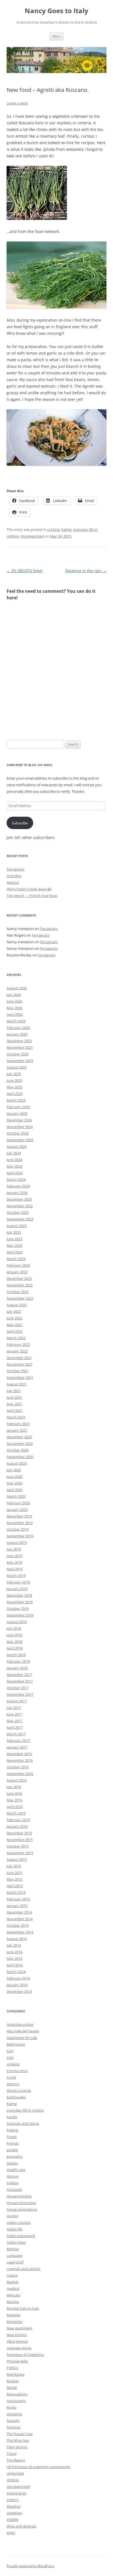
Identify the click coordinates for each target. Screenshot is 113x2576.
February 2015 (18, 1899)
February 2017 (18, 1741)
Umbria (13, 2480)
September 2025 (20, 1061)
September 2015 (20, 1853)
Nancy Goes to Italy (56, 11)
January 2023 (17, 1272)
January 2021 (17, 1430)
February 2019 (18, 1582)
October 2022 (18, 1292)
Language (15, 2256)
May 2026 (14, 1008)
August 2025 (17, 1067)
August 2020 (17, 1463)
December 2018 (19, 1595)
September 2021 (20, 1378)
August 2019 (17, 1543)
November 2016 (20, 1760)
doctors (13, 2084)
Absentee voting (20, 2024)
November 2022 (20, 1285)
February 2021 (18, 1424)
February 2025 (18, 1107)
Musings (13, 2315)
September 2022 (20, 1298)
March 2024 (16, 1179)
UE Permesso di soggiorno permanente (38, 2467)
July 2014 (14, 1945)
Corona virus (17, 2071)
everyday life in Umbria (25, 2110)
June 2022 (14, 1318)
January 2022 (17, 1351)
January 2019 (17, 1589)
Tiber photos (17, 2447)
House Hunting (19, 2196)
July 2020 (14, 1470)
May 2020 (14, 1483)
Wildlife (12, 2520)
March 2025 (16, 1100)
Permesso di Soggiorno (25, 2355)
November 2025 (20, 1047)
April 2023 (15, 1252)
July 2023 (14, 1232)
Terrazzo (14, 2427)
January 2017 (17, 1747)
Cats (10, 2057)
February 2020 (18, 1503)
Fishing (12, 2130)
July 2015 (14, 1866)
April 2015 (15, 1886)
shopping (14, 2414)
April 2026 (15, 1014)
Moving (13, 2302)
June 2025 (14, 1080)
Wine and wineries (21, 2526)
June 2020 (14, 1477)
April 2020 (15, 1490)
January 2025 (17, 1113)
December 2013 (19, 1991)
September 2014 (20, 1932)
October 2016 (18, 1767)
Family (12, 2117)
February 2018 (18, 1661)
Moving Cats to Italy (23, 2308)
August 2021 (17, 1384)
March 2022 (16, 1338)
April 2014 (15, 1965)
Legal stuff (15, 2262)
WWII (11, 2533)
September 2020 (20, 1457)
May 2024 (14, 1166)
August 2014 (17, 1939)
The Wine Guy (18, 2440)
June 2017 (14, 1714)
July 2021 (14, 1391)
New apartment (19, 2328)
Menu (56, 36)
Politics (12, 2368)
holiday (13, 2183)
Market (12, 2282)
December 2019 (19, 1516)
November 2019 (20, 1523)
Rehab (12, 2388)
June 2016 (14, 1793)
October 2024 (18, 1133)
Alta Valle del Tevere (23, 2031)
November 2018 (20, 1602)
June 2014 (14, 1952)
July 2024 (14, 1153)
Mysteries (15, 2322)
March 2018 (16, 1655)
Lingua (12, 2275)
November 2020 (20, 1444)
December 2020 (19, 1437)
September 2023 (20, 1219)
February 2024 (18, 1186)
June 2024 (14, 1160)
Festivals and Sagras (23, 2124)
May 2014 (14, 1958)
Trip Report (16, 2460)
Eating (67, 530)
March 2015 (16, 1892)
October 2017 (18, 1688)
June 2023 (14, 1239)
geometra (15, 2157)
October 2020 (18, 1450)
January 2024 (17, 1193)
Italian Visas (16, 2242)
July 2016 (14, 1787)
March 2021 (16, 1417)
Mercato (13, 2295)
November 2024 (20, 1127)
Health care (16, 2170)
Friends (13, 2143)
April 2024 (15, 1173)
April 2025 (15, 1094)
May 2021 (14, 1404)
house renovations (22, 2209)
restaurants (16, 2401)
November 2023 (20, 1206)
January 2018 (17, 1668)
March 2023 (16, 1259)
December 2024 (19, 1120)
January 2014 (17, 1985)
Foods (12, 2137)
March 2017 (16, 1734)
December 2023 (19, 1199)
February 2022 (18, 1345)
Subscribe (20, 823)
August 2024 (17, 1146)
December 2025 (19, 1041)
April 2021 (15, 1411)
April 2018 (15, 1648)
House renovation (21, 2203)
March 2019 (16, 1576)
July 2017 (14, 1708)
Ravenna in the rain (86, 571)
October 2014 (18, 1925)
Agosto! (13, 882)
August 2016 (17, 1780)
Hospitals (14, 2190)
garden (12, 2150)
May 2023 (14, 1246)
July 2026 (14, 995)
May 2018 (14, 1642)
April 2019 (15, 1569)
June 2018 (14, 1635)
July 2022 (14, 1312)
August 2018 (17, 1622)
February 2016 (18, 1820)
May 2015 (14, 1879)
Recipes (13, 2381)
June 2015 (14, 1873)
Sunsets (13, 2421)
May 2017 (14, 1721)
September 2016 (20, 1774)
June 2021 (14, 1397)
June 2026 (14, 1001)
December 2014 (19, 1912)
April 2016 (15, 1807)
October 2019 (18, 1529)
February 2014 (18, 1978)
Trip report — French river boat (32, 896)
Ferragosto (15, 869)
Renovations (17, 2394)
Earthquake (16, 2097)
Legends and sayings (23, 2269)
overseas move (19, 2348)
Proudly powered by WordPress (30, 2566)
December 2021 (19, 1358)
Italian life (14, 2229)
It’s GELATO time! (25, 571)
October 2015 (18, 1846)
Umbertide (15, 2473)
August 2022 (17, 1305)
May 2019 (14, 1562)
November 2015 (20, 1840)
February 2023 (18, 1265)
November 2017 (20, 1681)
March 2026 (16, 1021)
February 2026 (18, 1028)
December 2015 (19, 1833)
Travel (12, 2454)
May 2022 (14, 1325)
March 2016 (16, 1813)
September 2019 (20, 1536)
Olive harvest (17, 2341)
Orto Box (14, 876)
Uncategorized (32, 536)
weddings (14, 2513)
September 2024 (20, 1140)
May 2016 (14, 1800)
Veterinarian (17, 2493)
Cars (10, 2051)
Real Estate (15, 2374)
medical (13, 2289)
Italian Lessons (19, 2223)
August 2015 (17, 1859)
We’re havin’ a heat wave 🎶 (29, 889)
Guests (12, 2163)
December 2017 (19, 1675)
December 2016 (19, 1754)
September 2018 (20, 1615)
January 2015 (17, 1906)
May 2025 (14, 1087)
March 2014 (16, 1972)
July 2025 (14, 1074)
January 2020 (17, 1510)
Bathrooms (16, 2044)
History (13, 2176)
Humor (12, 2216)
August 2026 (17, 988)
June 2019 (14, 1556)
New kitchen (17, 2335)
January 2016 (17, 1826)
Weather (14, 2506)
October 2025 (18, 1054)
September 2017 (20, 1694)
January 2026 (17, 1034)
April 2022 (15, 1331)
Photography (17, 2361)
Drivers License (19, 2091)
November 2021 (20, 1364)
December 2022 (19, 1279)
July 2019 (14, 1549)
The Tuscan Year (20, 2434)
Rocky (12, 2407)
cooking (53, 530)
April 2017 (15, 1727)
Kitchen (13, 2249)
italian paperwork (21, 2236)
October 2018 (18, 1609)
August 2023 (17, 1226)
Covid (11, 2077)
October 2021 (18, 1371)
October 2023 (18, 1212)
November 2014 (20, 1919)
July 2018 (14, 1628)
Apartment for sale (22, 2038)
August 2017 (17, 1701)
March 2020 (16, 1496)
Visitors (13, 2500)
